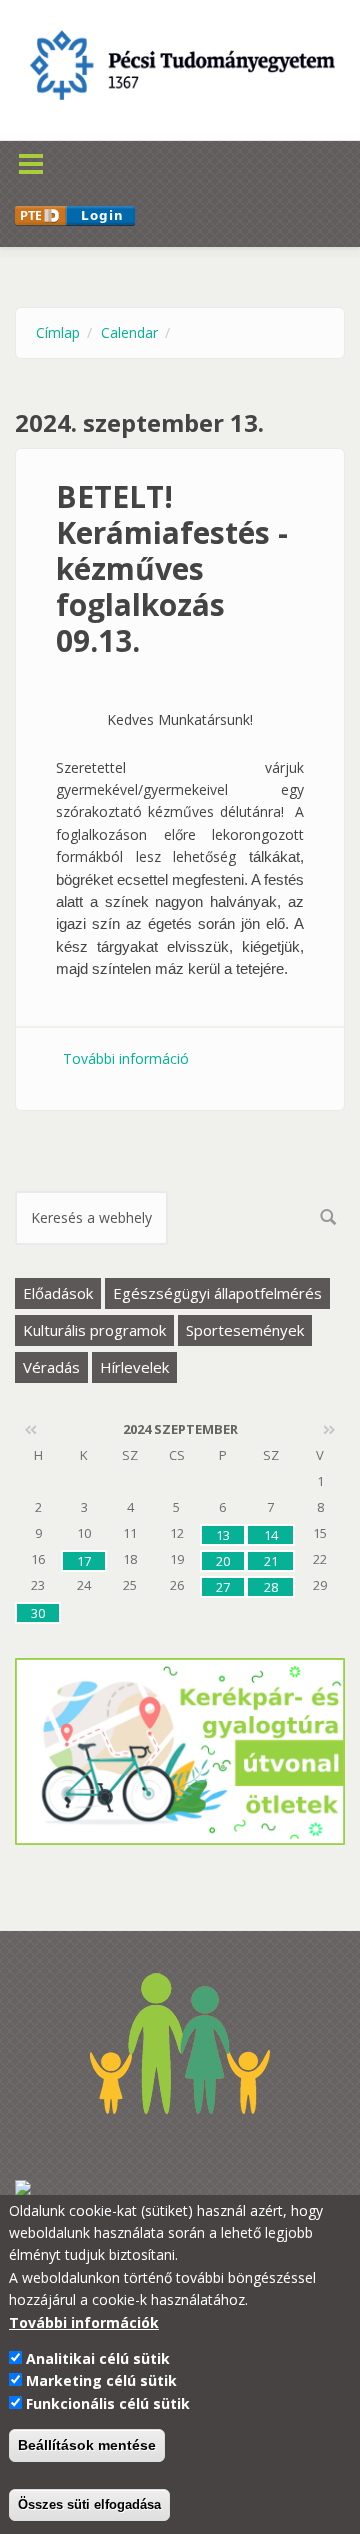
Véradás (51, 1367)
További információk (84, 2322)
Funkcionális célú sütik (108, 2403)
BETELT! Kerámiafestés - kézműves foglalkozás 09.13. (172, 568)
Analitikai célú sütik (98, 2358)
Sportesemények (245, 1330)
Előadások (58, 1293)
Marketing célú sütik (101, 2380)
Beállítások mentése (87, 2445)
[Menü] (61, 151)
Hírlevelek (134, 1367)
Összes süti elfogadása (89, 2504)
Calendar (129, 332)
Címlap (58, 332)
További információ (126, 1058)
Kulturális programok (94, 1330)
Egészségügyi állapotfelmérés (217, 1293)
